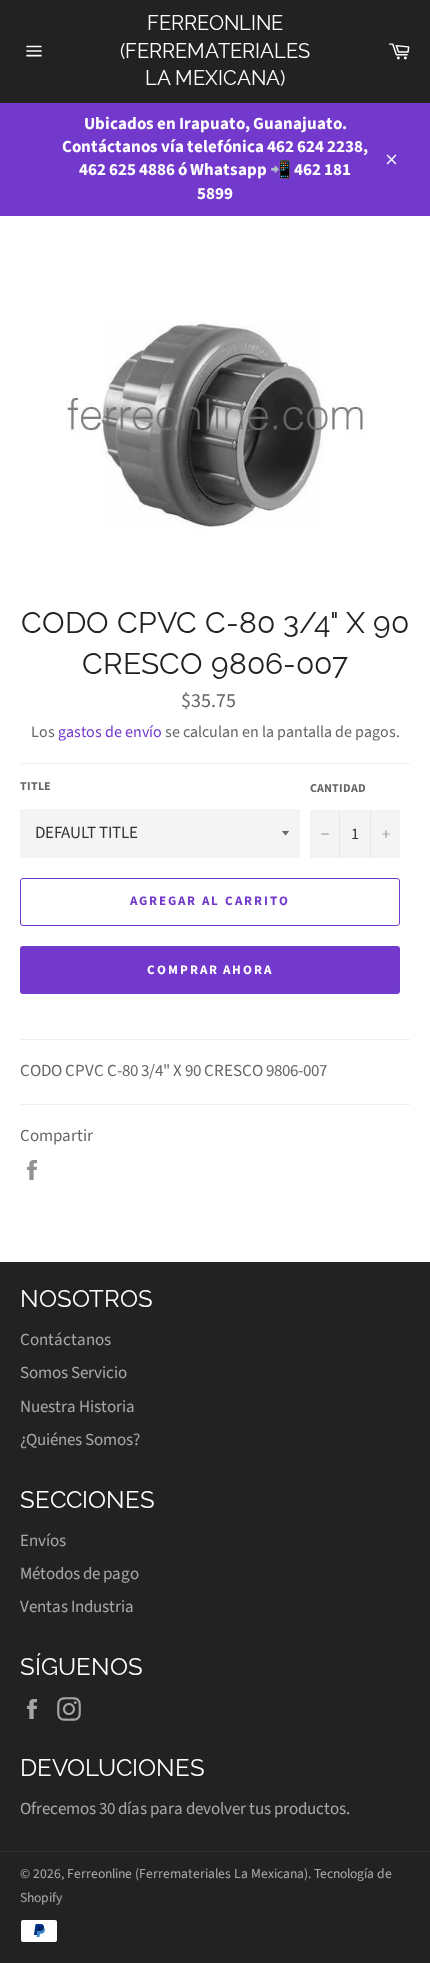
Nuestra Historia (77, 1407)
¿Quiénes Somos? (80, 1440)
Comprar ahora (210, 970)
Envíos (43, 1541)
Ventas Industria (77, 1607)
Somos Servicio (73, 1373)
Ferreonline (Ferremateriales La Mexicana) (215, 50)
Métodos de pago (79, 1574)
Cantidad (338, 789)
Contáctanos (65, 1340)
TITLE (35, 787)
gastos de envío (110, 732)
